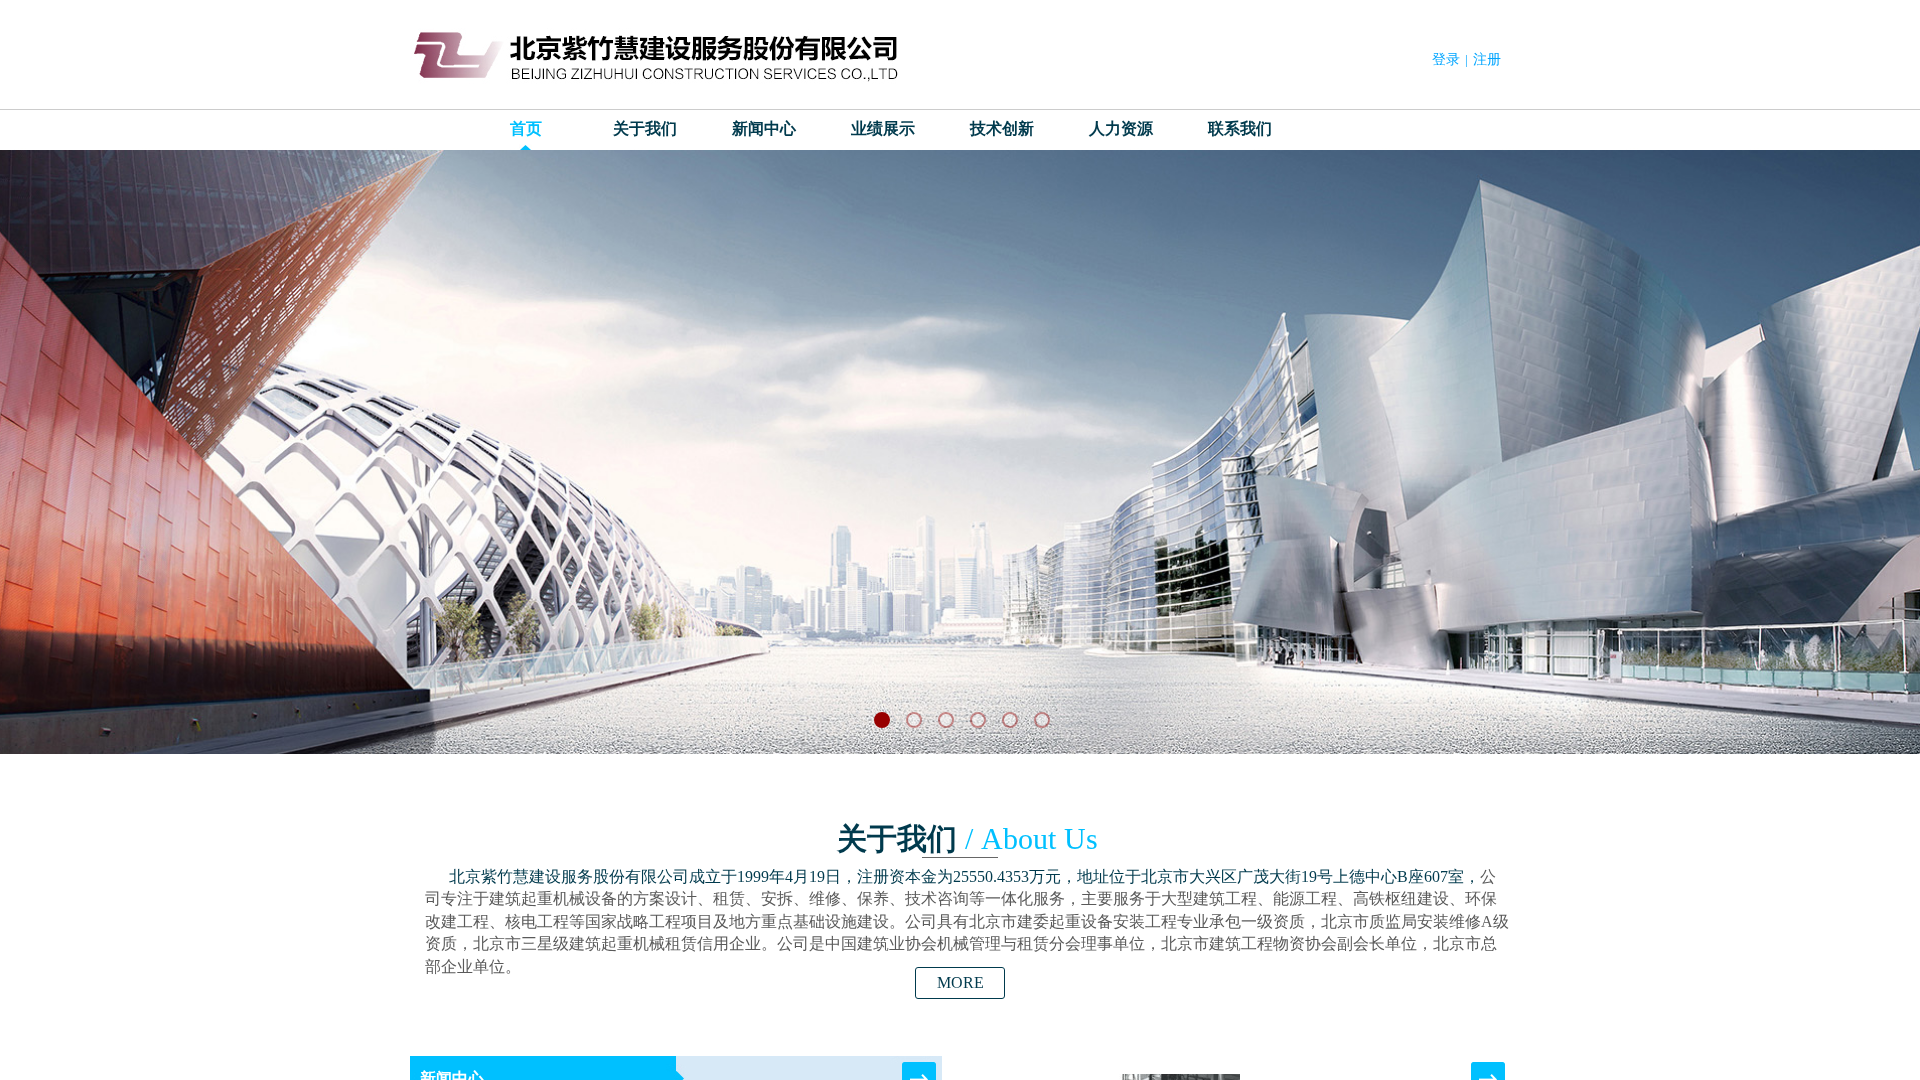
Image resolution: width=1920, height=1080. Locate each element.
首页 (526, 128)
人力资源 (1121, 128)
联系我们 (1240, 128)
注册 (1487, 59)
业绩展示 (883, 128)
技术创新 (1002, 128)
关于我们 (645, 128)
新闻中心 (764, 128)
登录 (1446, 59)
